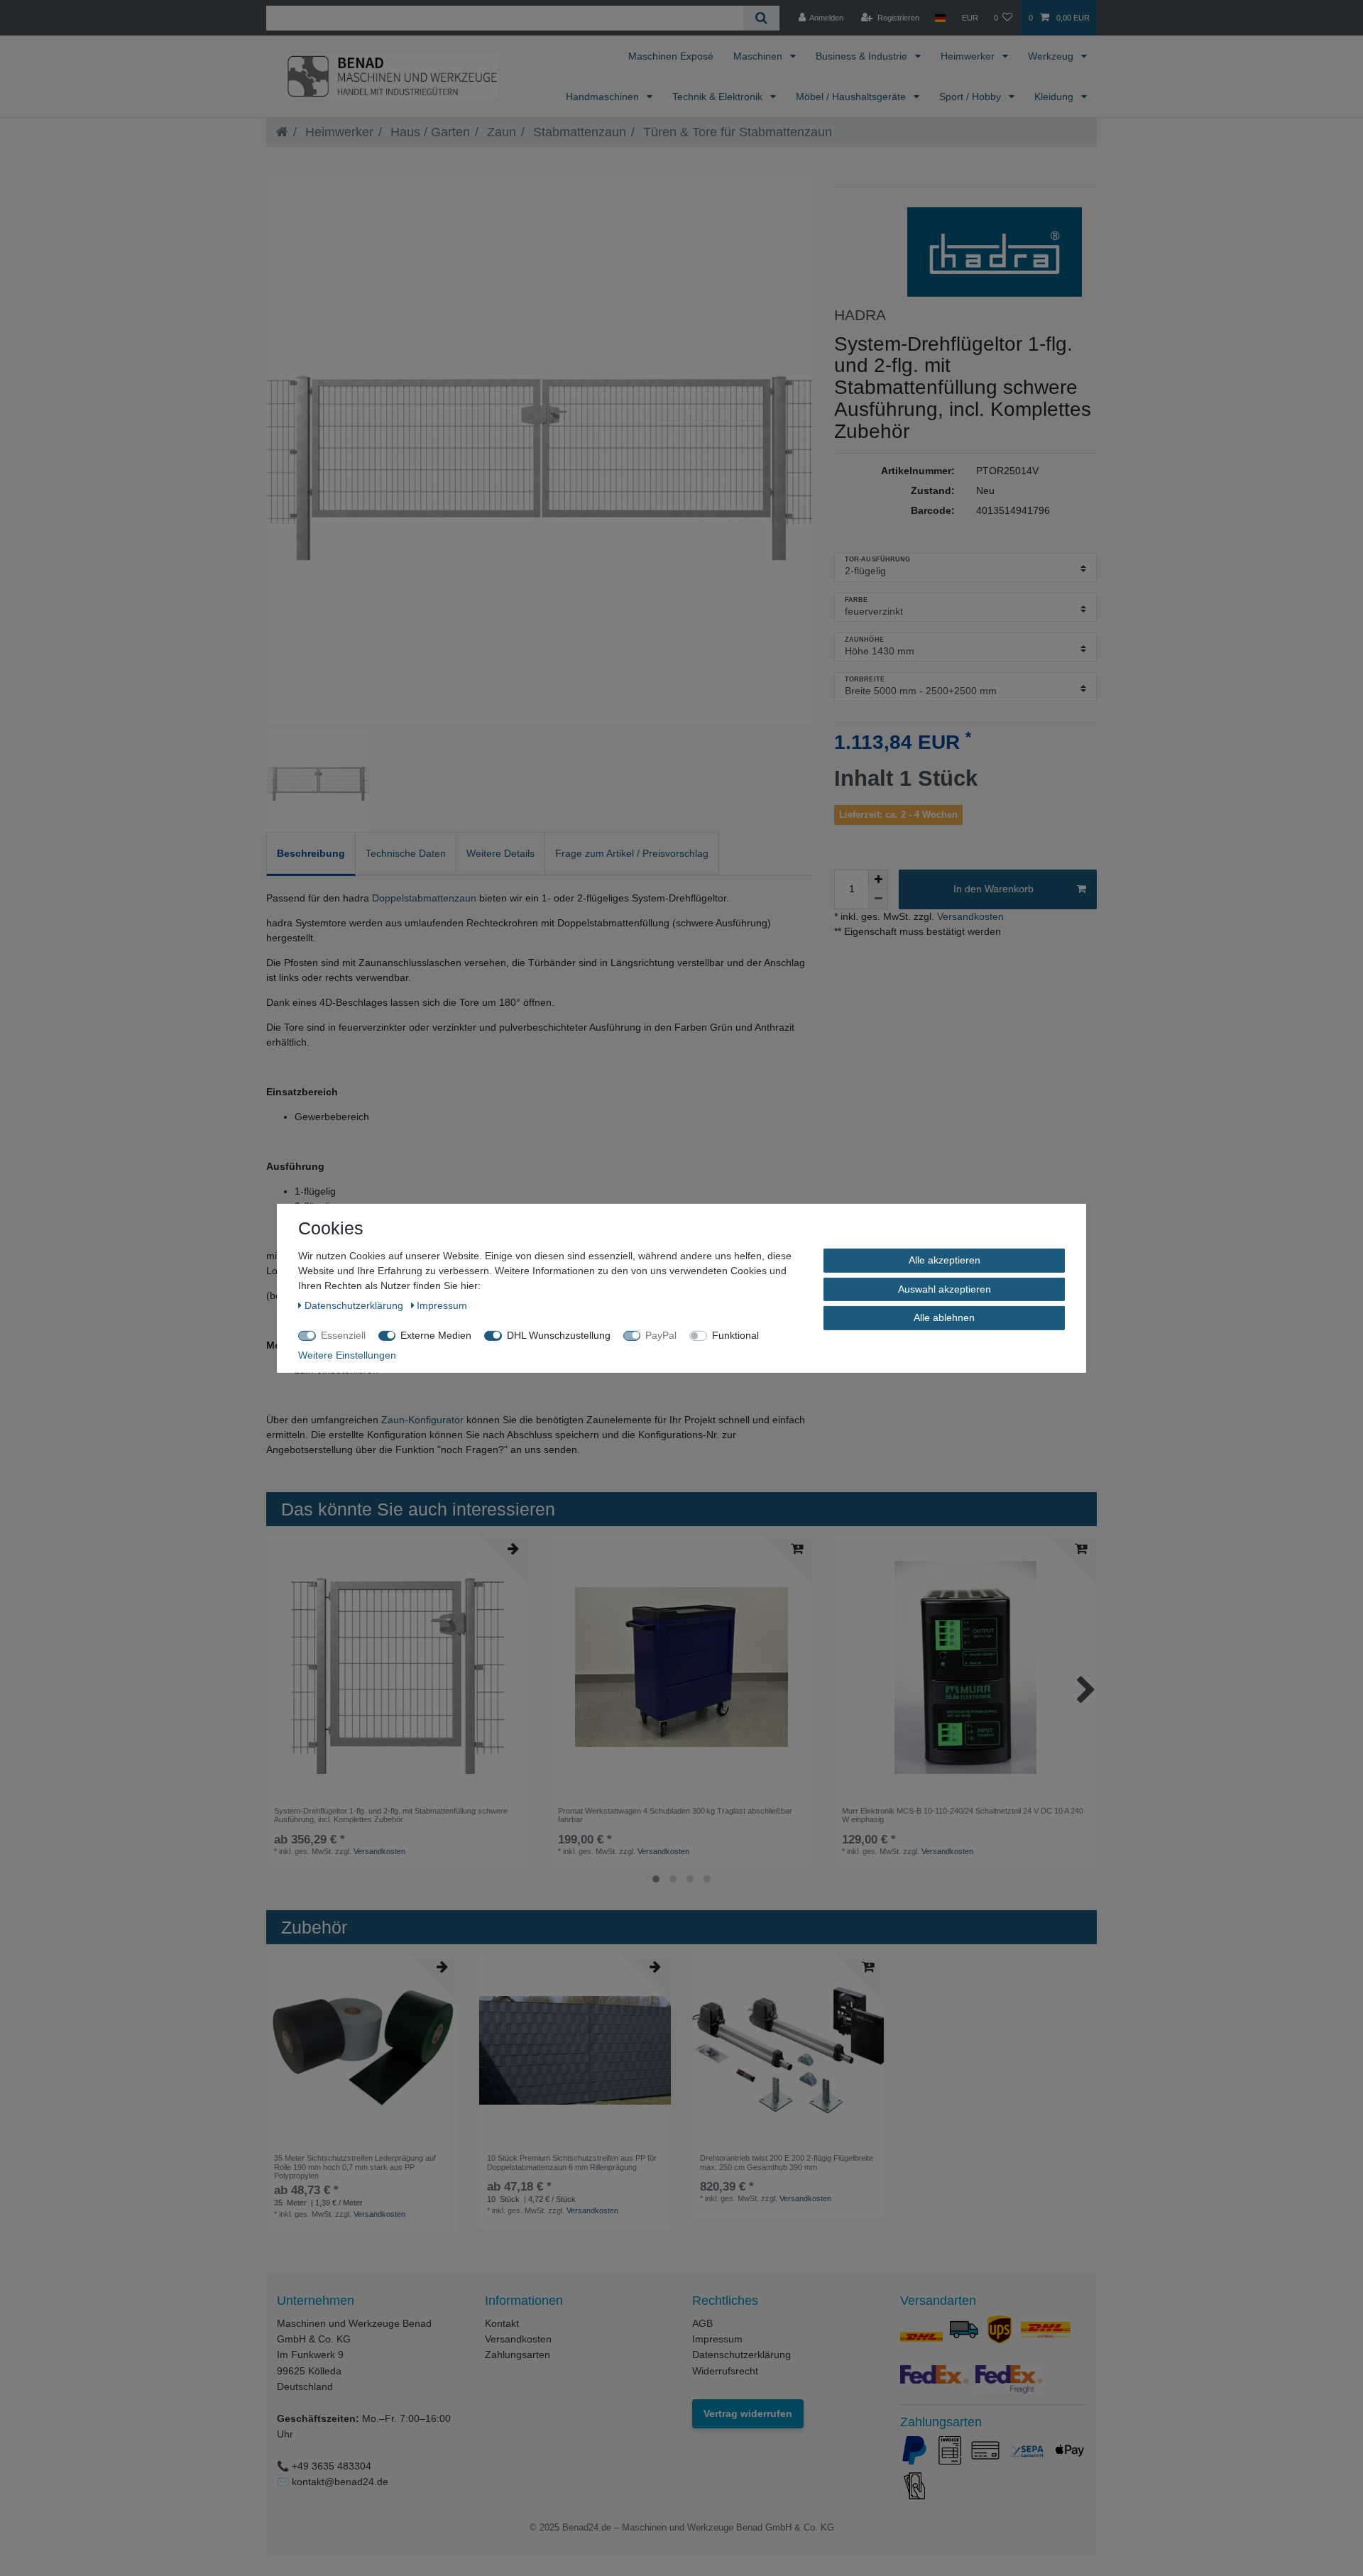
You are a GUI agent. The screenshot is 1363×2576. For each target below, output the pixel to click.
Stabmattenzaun (578, 132)
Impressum (717, 2339)
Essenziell (343, 1334)
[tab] (311, 854)
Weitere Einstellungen (347, 1354)
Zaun (500, 132)
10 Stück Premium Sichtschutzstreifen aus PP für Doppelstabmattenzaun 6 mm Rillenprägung (572, 2162)
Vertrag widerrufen (748, 2413)
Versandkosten (969, 916)
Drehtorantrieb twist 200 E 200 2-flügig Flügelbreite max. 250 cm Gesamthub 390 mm (787, 2162)
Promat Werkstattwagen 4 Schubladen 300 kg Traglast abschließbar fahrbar (675, 1815)
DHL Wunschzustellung (559, 1334)
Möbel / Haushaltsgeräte (852, 97)
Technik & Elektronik (719, 97)
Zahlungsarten (518, 2355)
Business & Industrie (863, 56)
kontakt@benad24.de (340, 2482)
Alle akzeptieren (945, 1259)
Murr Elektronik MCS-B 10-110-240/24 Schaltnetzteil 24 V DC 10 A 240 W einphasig (963, 1815)
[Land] (940, 18)
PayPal (661, 1334)
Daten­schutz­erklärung (355, 1305)
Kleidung (1055, 97)
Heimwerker (969, 56)
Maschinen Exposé (671, 56)
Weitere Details (500, 853)
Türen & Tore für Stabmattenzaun (736, 132)
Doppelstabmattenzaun (424, 898)
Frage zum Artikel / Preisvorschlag (632, 853)
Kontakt (502, 2323)
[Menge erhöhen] (878, 879)
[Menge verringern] (878, 899)
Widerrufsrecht (725, 2371)
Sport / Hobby (971, 97)
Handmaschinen (604, 97)
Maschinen (759, 56)
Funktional (735, 1334)
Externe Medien (436, 1334)
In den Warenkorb (993, 889)
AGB (702, 2323)
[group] (681, 1667)
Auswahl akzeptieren (945, 1288)
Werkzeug (1052, 56)
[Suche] (761, 18)
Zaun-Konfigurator (422, 1420)
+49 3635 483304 (332, 2466)
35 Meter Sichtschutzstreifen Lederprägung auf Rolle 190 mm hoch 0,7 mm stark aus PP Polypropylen (355, 2167)
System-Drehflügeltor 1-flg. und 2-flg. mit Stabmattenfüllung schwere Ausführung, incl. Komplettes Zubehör (391, 1815)
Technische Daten (406, 853)
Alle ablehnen (944, 1317)
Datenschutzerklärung (741, 2355)
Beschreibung (311, 853)
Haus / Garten (428, 132)
